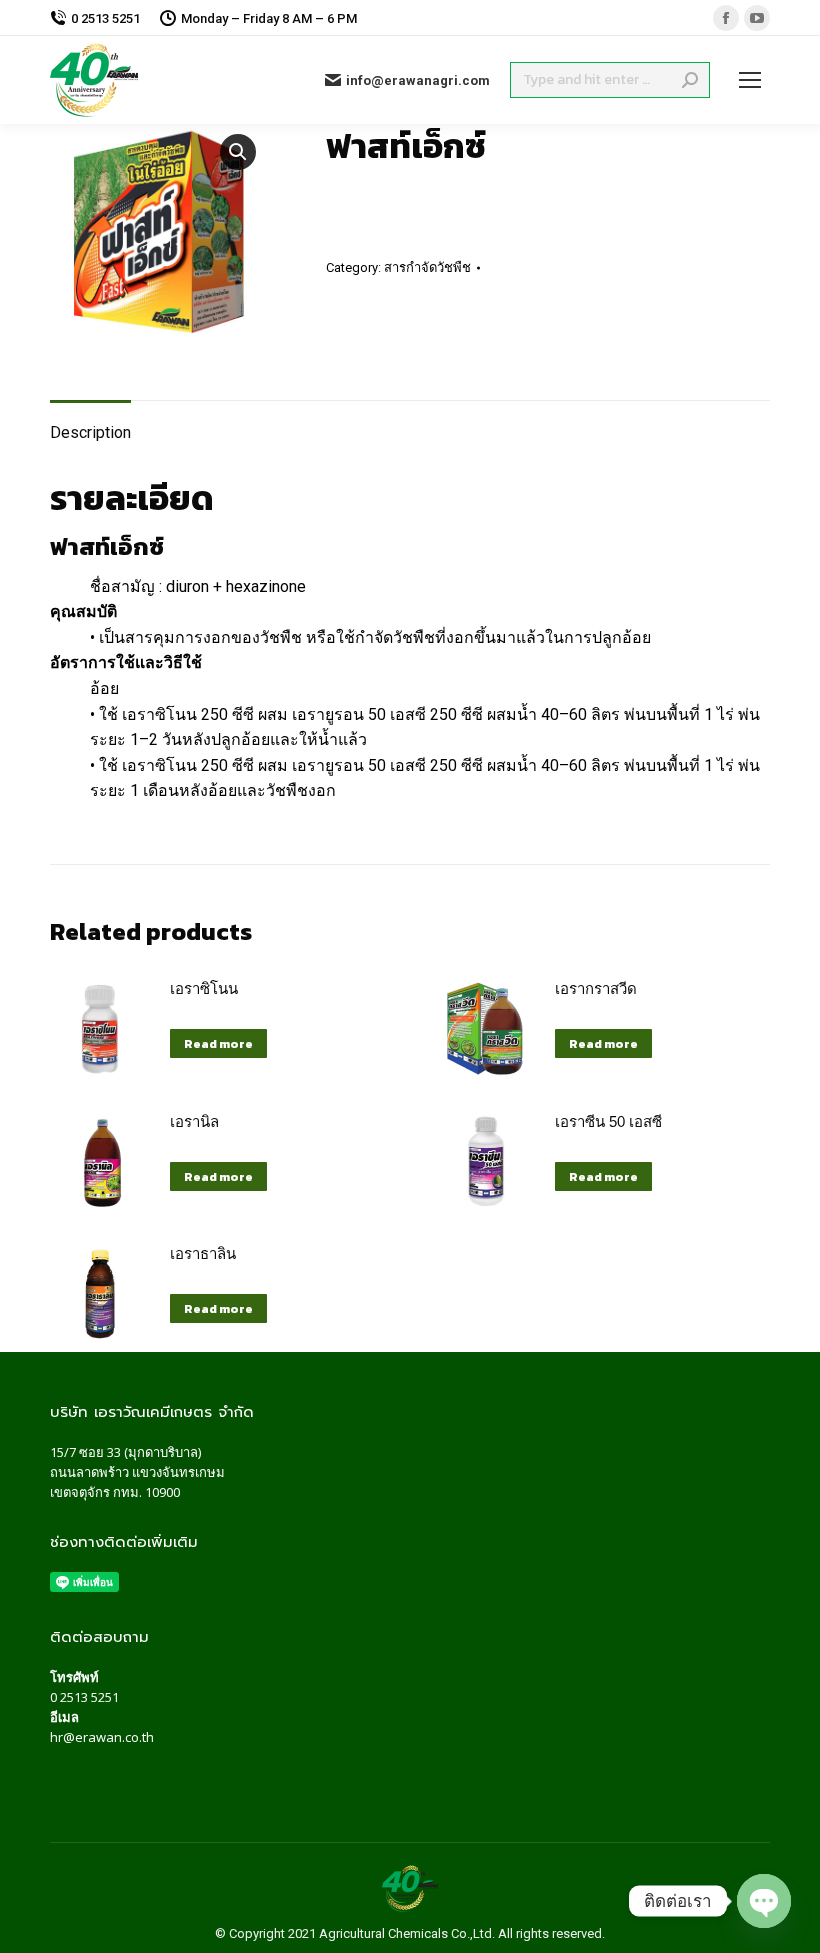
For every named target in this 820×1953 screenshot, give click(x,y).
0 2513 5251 (84, 1697)
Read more (218, 1044)
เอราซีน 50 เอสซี (608, 1121)
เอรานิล (194, 1121)
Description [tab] (90, 432)
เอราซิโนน (204, 988)
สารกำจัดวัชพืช (427, 267)
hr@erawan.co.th (102, 1737)
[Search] (690, 80)
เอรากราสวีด (596, 988)
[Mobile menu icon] (750, 80)
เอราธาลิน (203, 1253)
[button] (238, 152)
